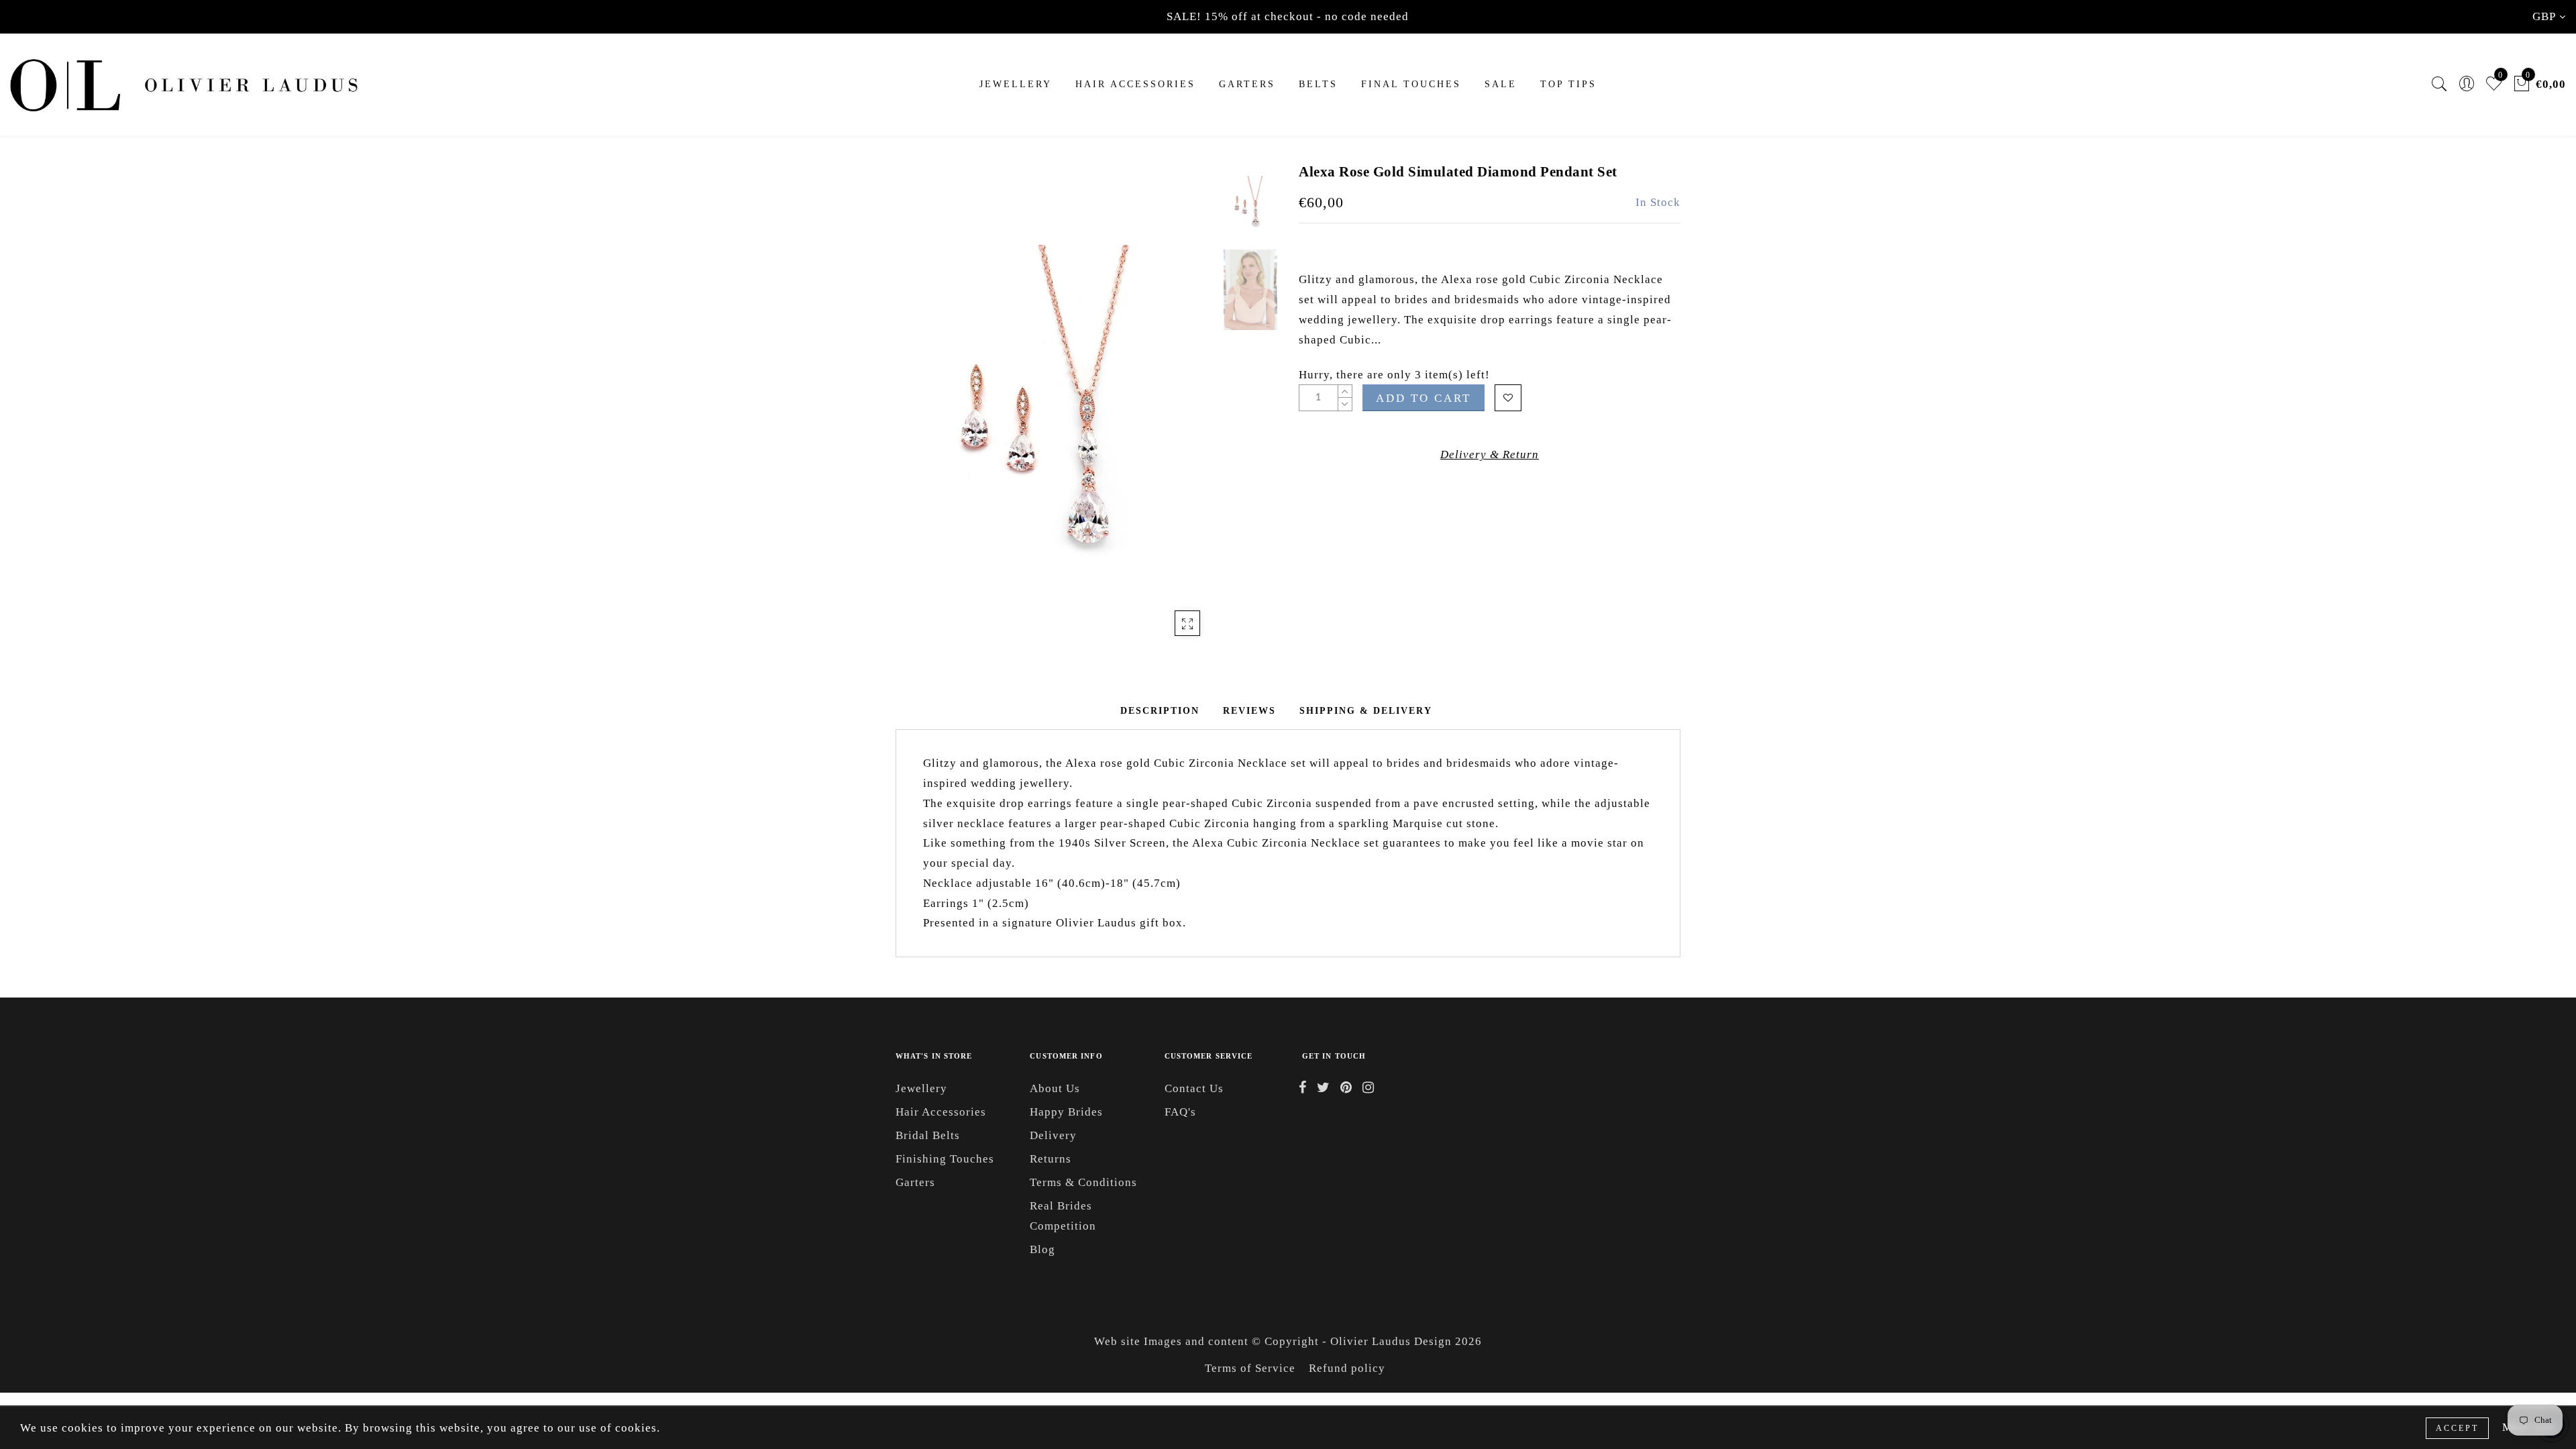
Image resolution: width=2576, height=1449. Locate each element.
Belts (1318, 84)
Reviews (1249, 711)
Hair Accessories (1135, 84)
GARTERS (1247, 84)
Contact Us (1194, 1088)
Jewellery (1016, 84)
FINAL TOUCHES (1411, 84)
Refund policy (1347, 1368)
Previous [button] (920, 414)
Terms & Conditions (1083, 1182)
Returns (1051, 1159)
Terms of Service (1250, 1368)
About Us (1055, 1088)
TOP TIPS (1568, 84)
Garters (915, 1182)
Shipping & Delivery (1366, 711)
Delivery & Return (1490, 454)
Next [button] (1175, 413)
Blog (1042, 1249)
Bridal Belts (928, 1135)
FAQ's (1180, 1112)
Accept (2457, 1428)
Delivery (1053, 1135)
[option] (1056, 406)
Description (1160, 711)
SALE (1501, 84)
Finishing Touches (945, 1159)
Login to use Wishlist (1508, 398)
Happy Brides (1066, 1112)
